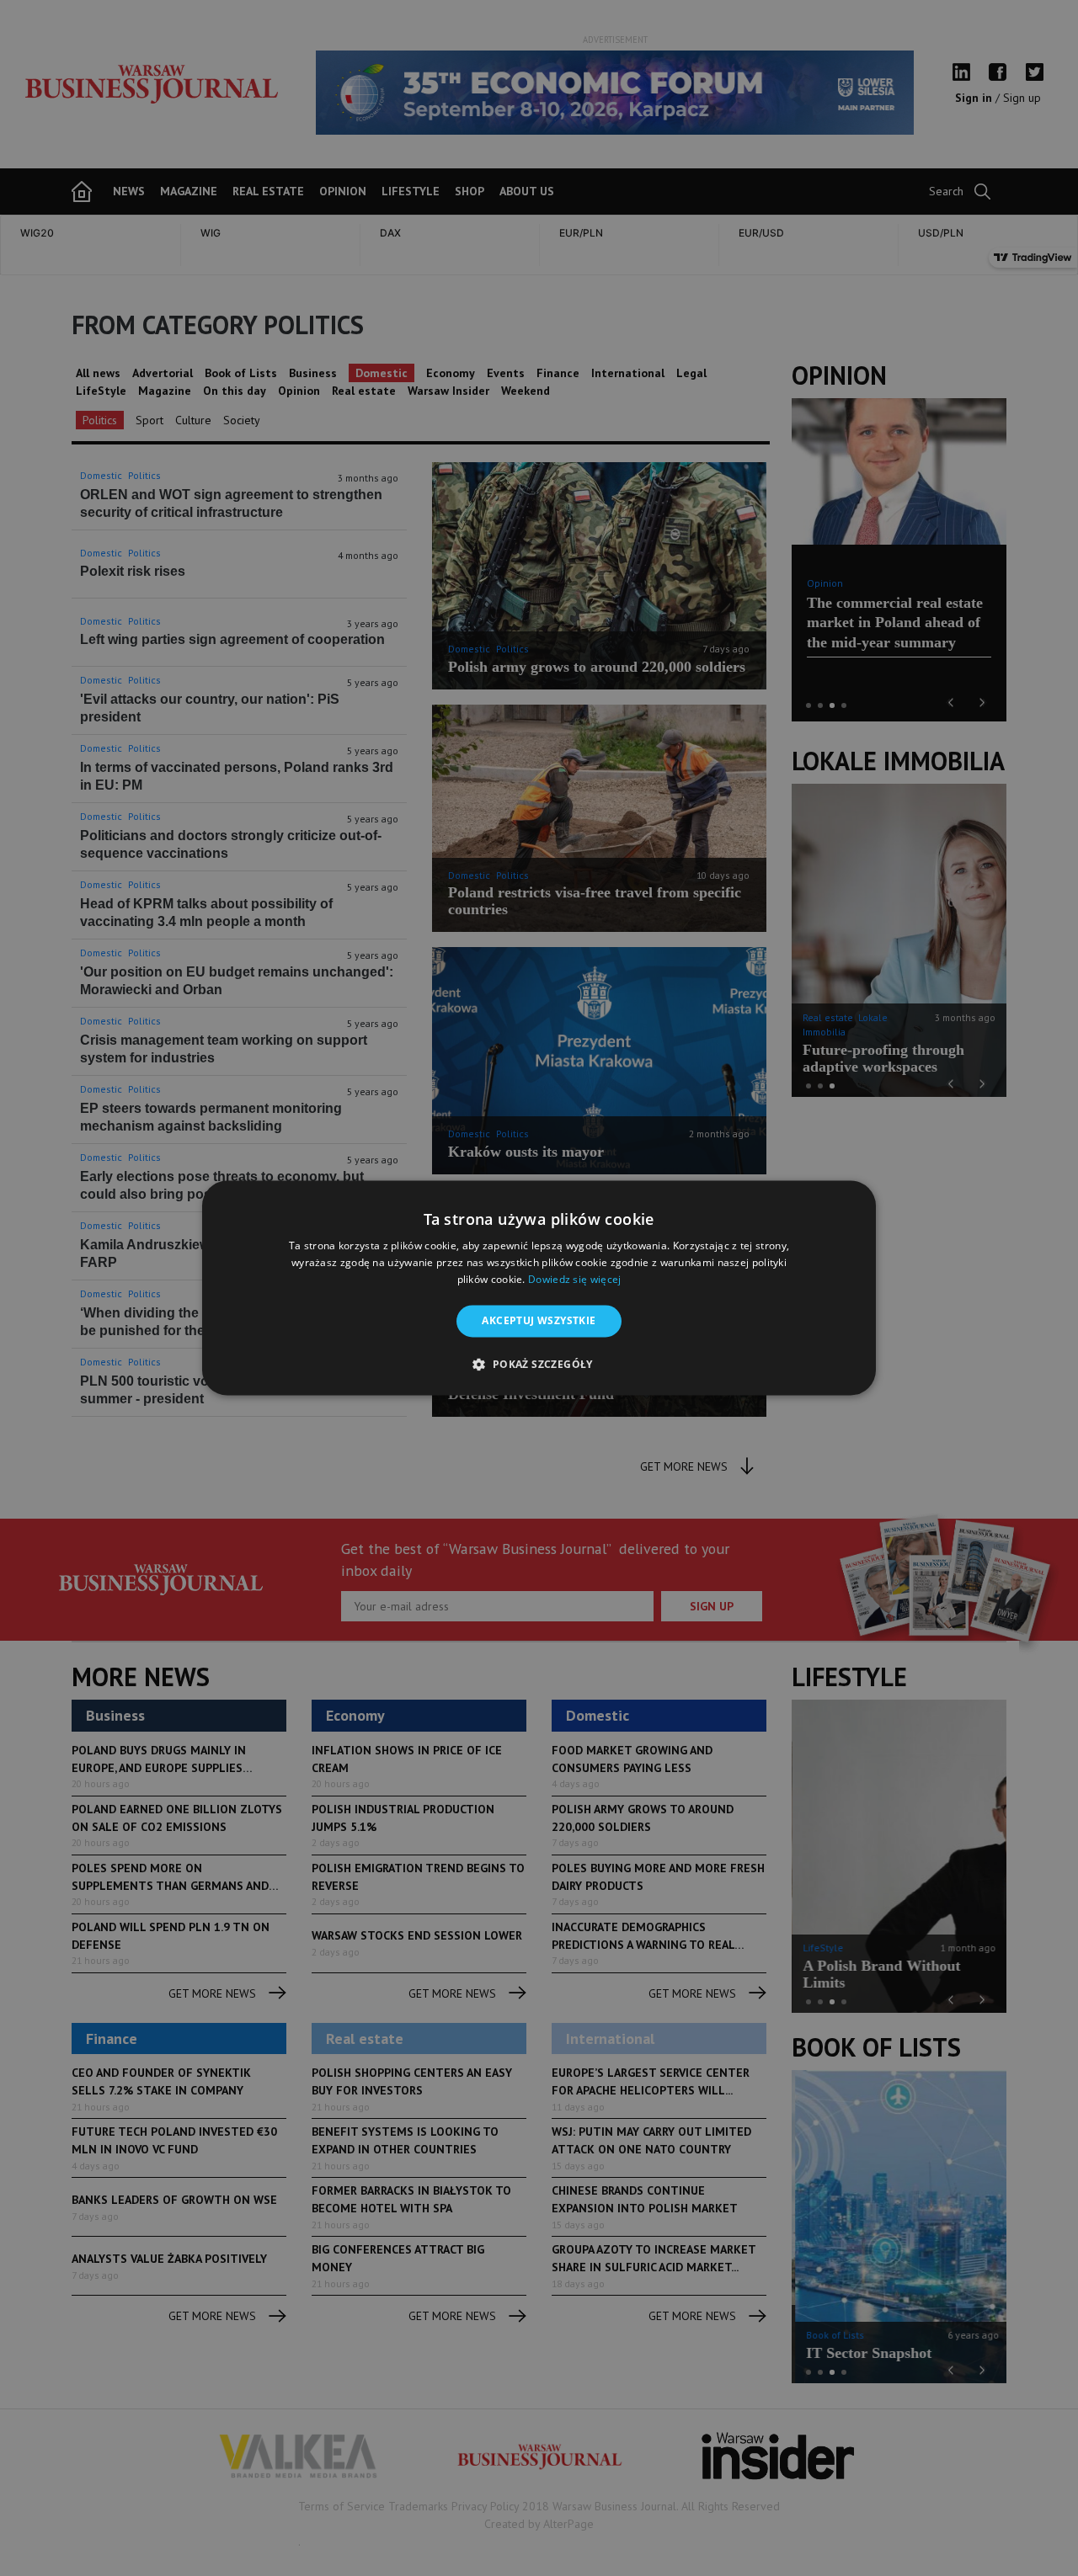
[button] (539, 1365)
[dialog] (539, 1288)
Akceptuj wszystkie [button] (539, 1320)
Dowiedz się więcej (574, 1279)
